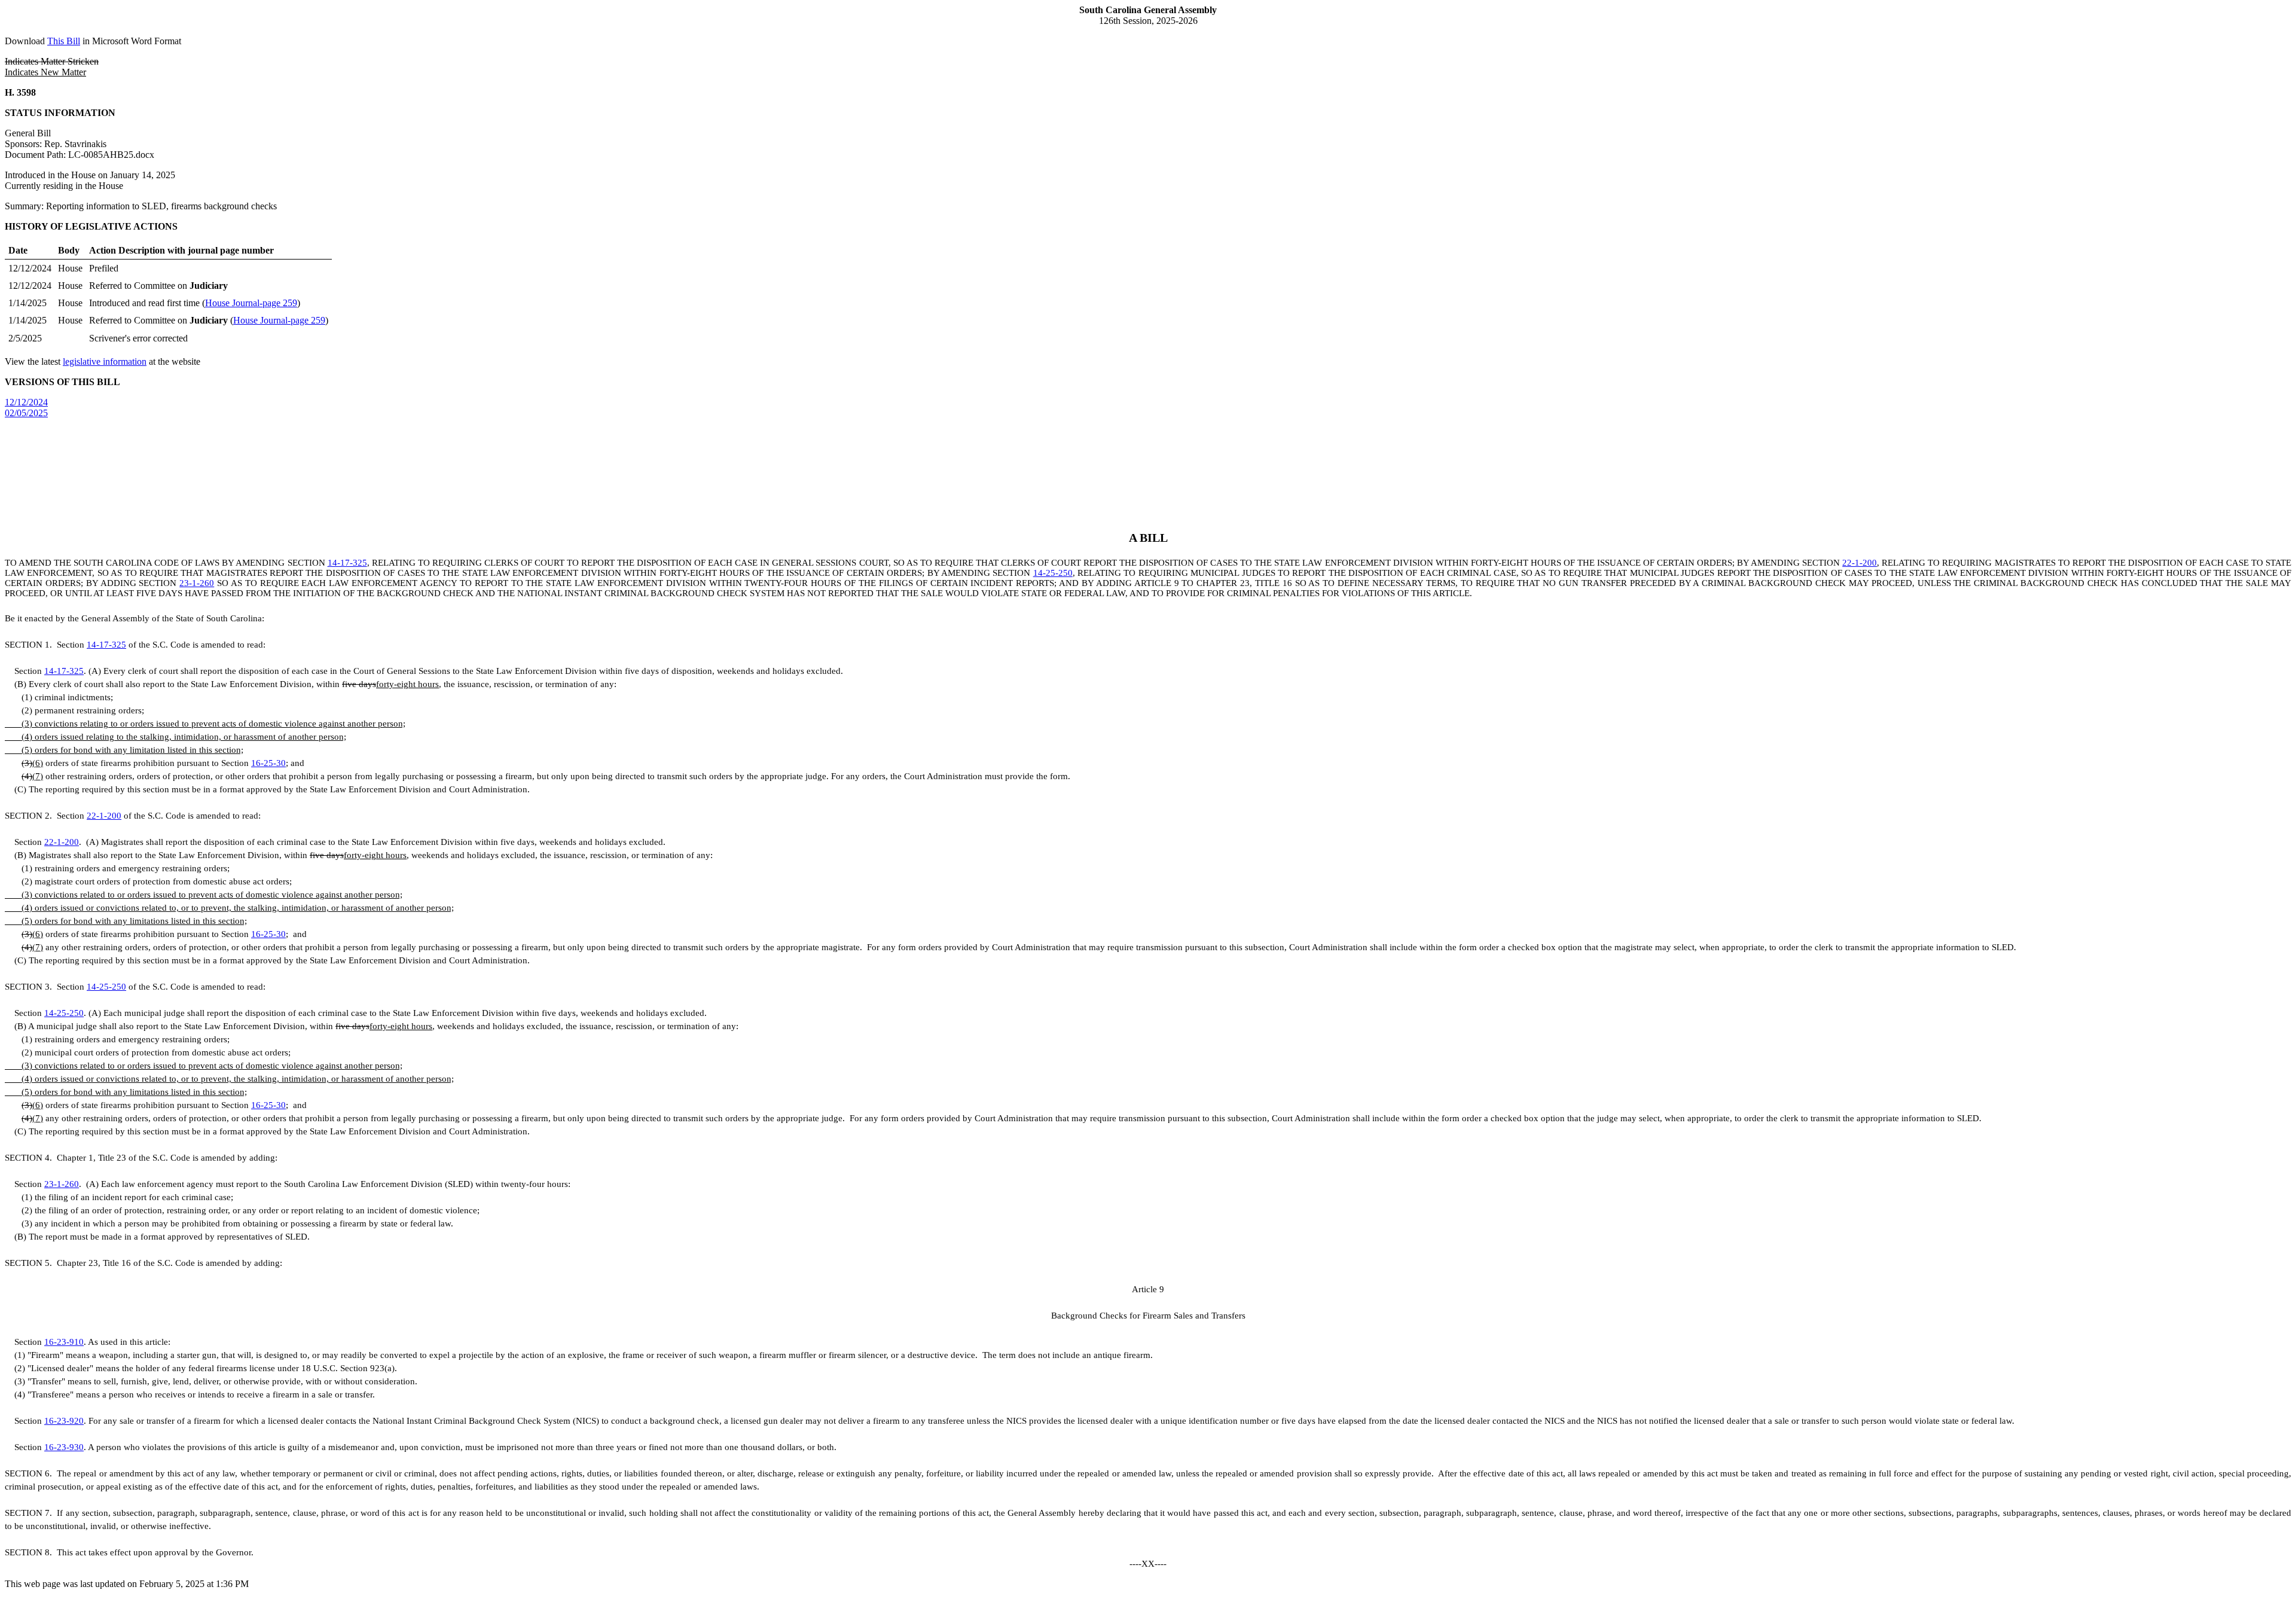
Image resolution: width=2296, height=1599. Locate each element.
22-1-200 (1860, 563)
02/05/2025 (26, 413)
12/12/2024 (26, 402)
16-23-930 (64, 1447)
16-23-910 (64, 1342)
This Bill (64, 41)
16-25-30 (268, 763)
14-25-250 (1053, 573)
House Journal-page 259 (251, 303)
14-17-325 (347, 563)
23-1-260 (197, 583)
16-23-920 (64, 1421)
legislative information (105, 361)
